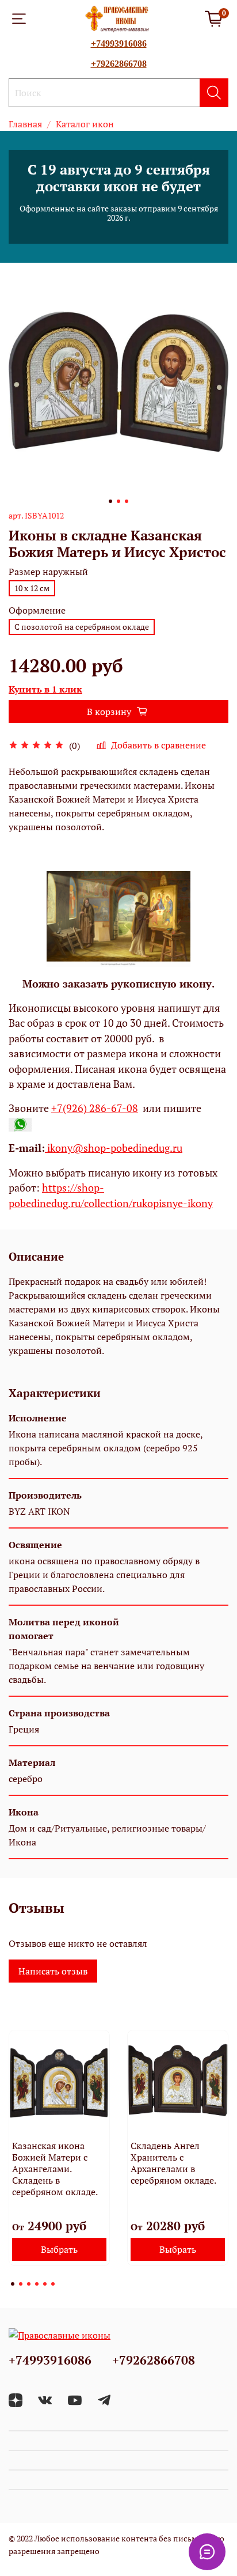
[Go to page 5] (45, 2284)
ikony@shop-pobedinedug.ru (114, 1148)
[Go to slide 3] (127, 501)
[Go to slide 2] (118, 501)
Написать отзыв (53, 1971)
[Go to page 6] (53, 2284)
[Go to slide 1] (110, 501)
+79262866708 (119, 64)
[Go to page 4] (37, 2284)
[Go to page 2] (21, 2284)
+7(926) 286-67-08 (95, 1108)
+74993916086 (119, 43)
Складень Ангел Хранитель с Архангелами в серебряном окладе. (173, 2163)
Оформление (37, 610)
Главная (25, 124)
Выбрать (59, 2249)
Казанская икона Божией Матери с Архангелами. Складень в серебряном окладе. (55, 2169)
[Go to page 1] (13, 2284)
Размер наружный (48, 572)
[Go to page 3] (29, 2284)
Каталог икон (85, 124)
